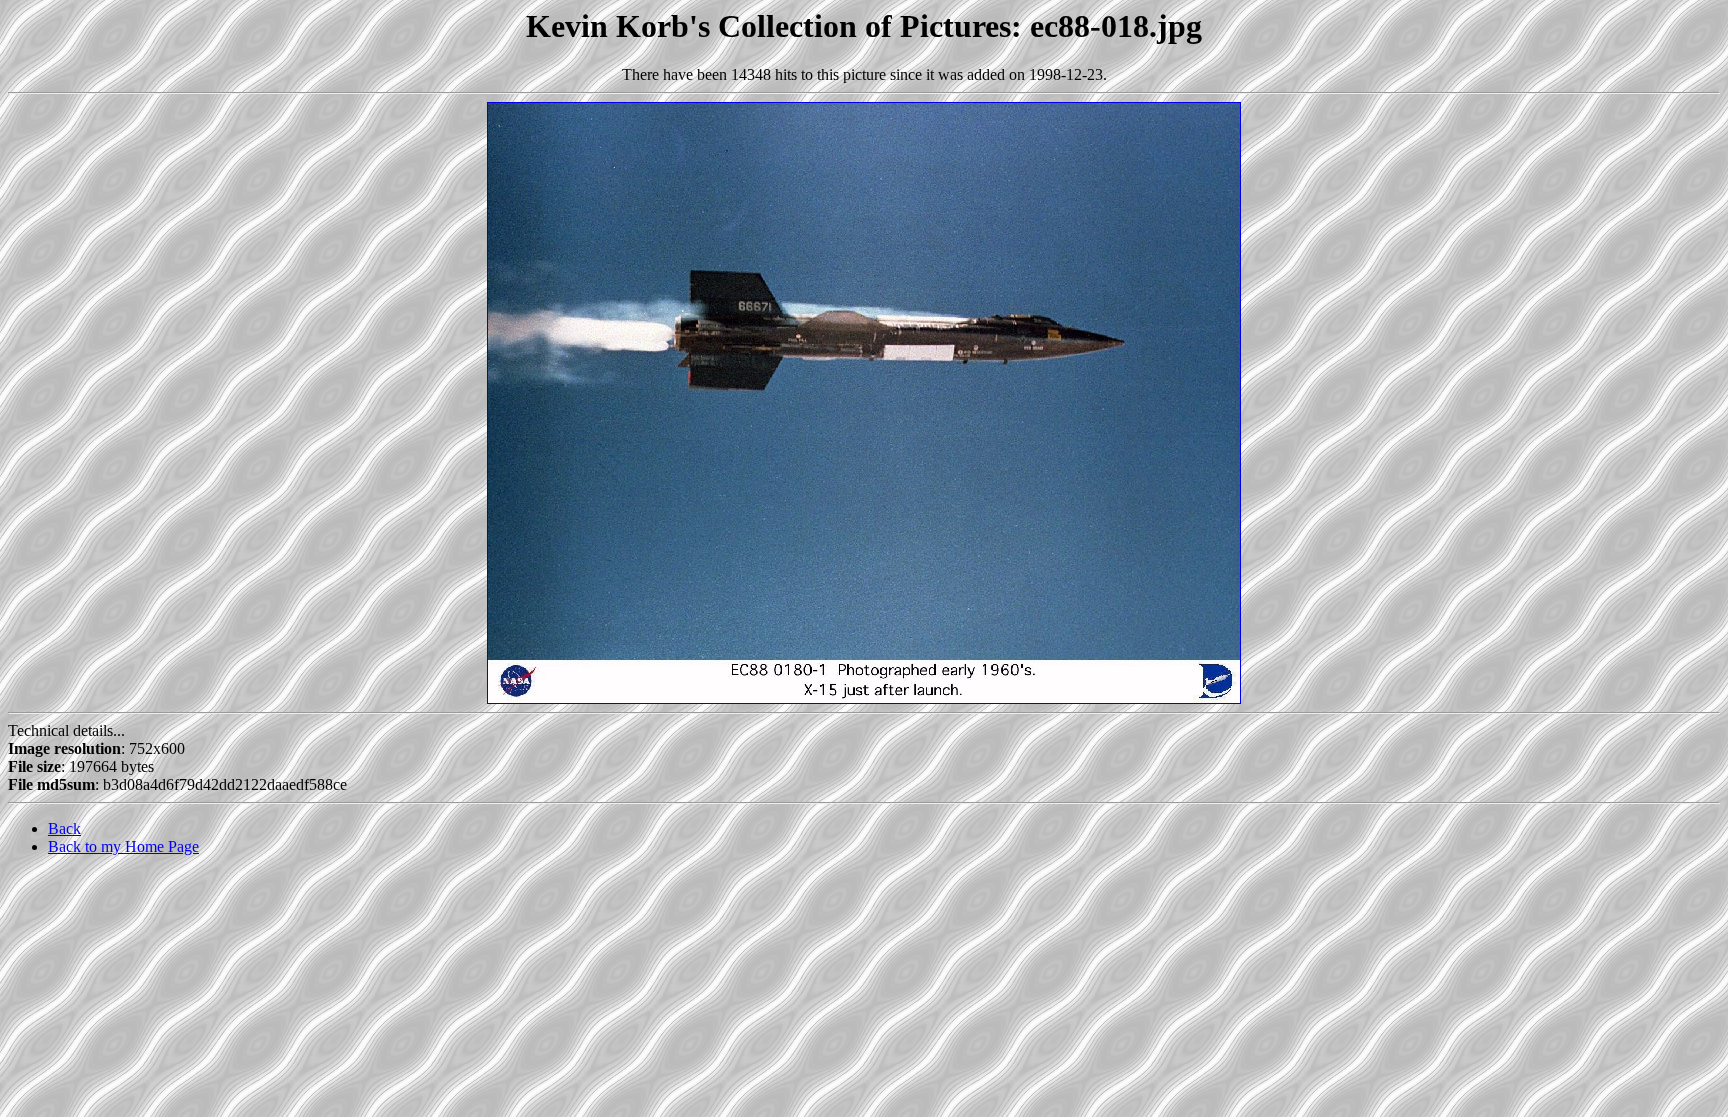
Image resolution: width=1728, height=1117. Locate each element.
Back (64, 828)
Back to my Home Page (123, 846)
